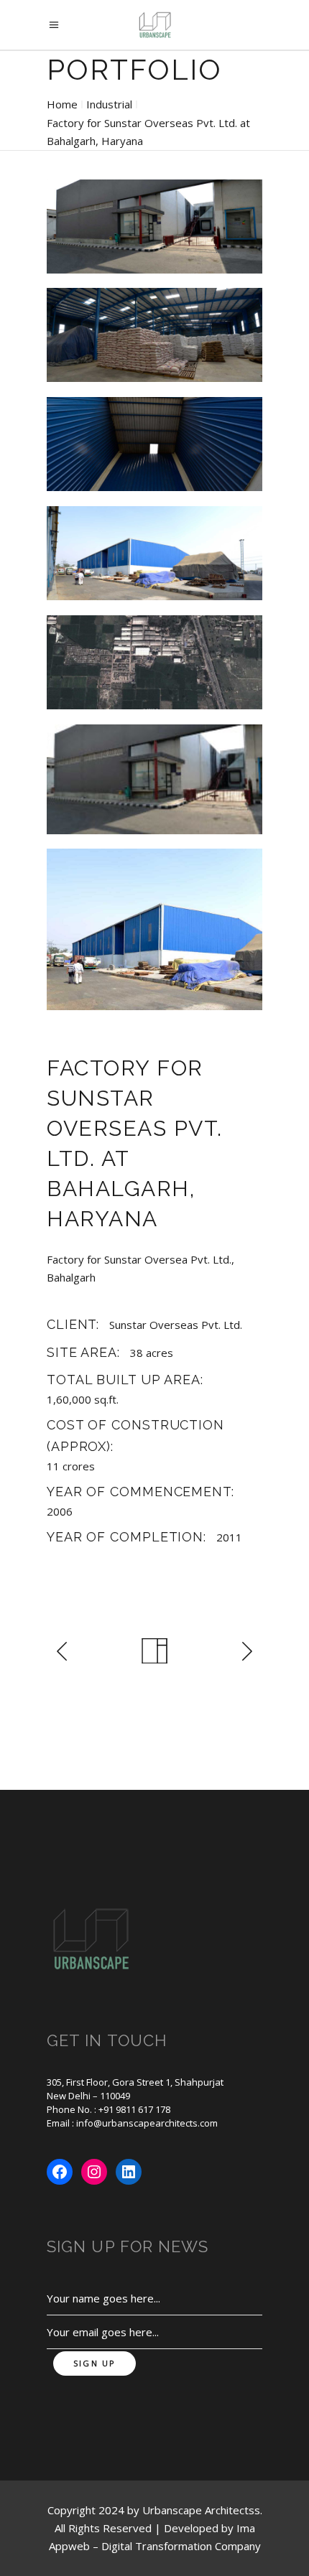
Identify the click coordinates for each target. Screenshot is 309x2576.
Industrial (109, 104)
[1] (154, 227)
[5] (154, 663)
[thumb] (154, 779)
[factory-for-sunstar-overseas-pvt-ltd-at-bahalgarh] (154, 929)
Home (62, 104)
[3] (154, 444)
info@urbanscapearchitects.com (147, 2123)
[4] (154, 554)
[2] (154, 335)
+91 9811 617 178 (134, 2109)
